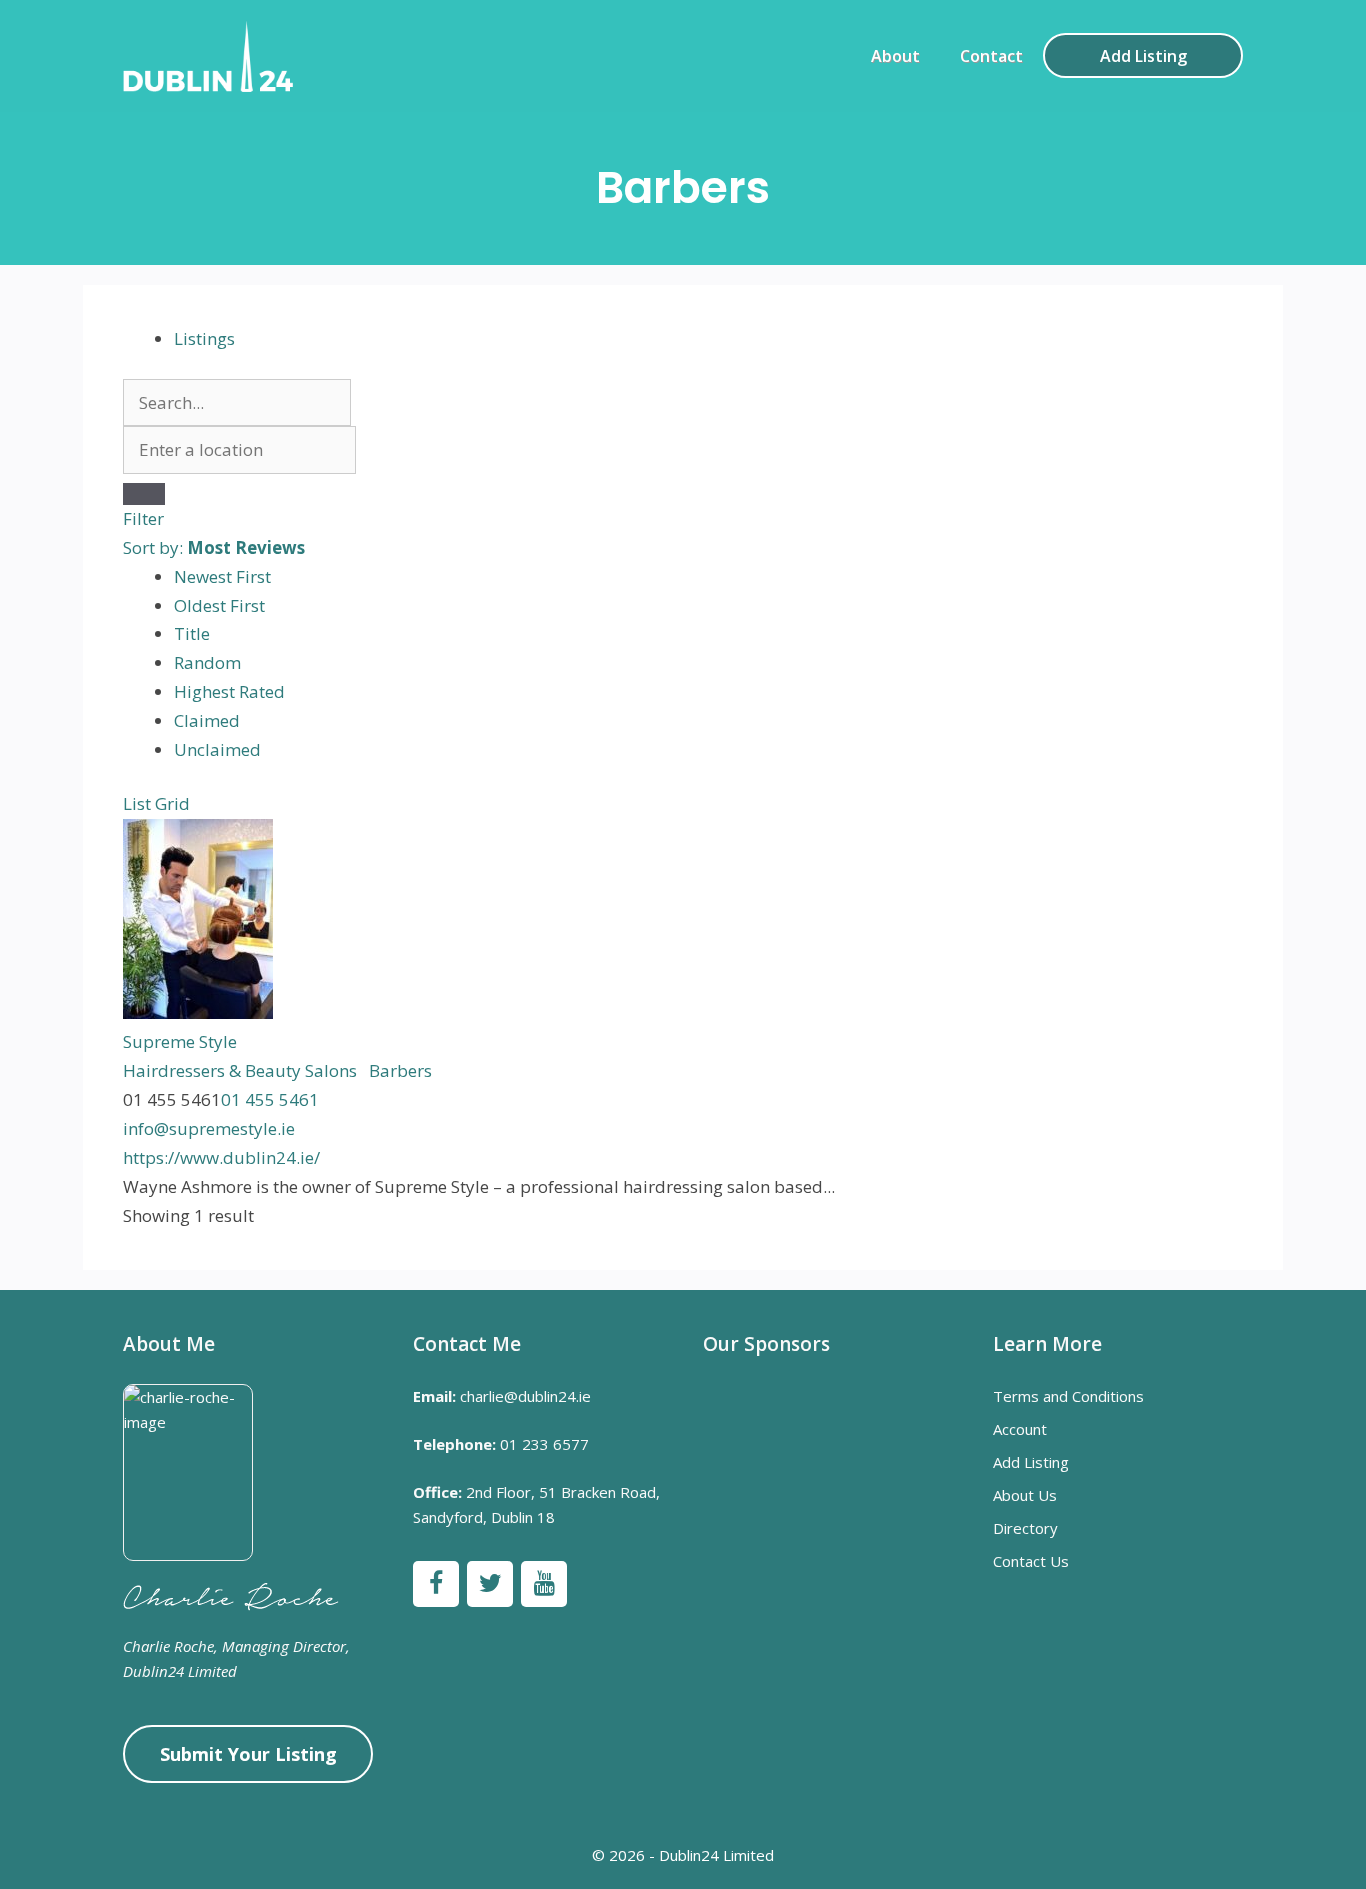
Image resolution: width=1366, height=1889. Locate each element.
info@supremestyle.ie (209, 1128)
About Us (1025, 1495)
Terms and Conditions (1068, 1396)
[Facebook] (436, 1584)
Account (1020, 1429)
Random (207, 662)
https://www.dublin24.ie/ (221, 1157)
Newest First (222, 576)
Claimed (207, 720)
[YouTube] (544, 1584)
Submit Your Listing (248, 1754)
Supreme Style (180, 1041)
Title (192, 633)
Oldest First (219, 605)
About (895, 56)
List (137, 803)
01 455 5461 (270, 1099)
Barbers (398, 1070)
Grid (172, 803)
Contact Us (1031, 1561)
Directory (1025, 1528)
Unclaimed (217, 749)
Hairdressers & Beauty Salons (240, 1070)
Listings (204, 338)
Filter (143, 518)
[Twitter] (490, 1584)
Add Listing (1143, 56)
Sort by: (214, 547)
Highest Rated (229, 691)
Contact (991, 56)
